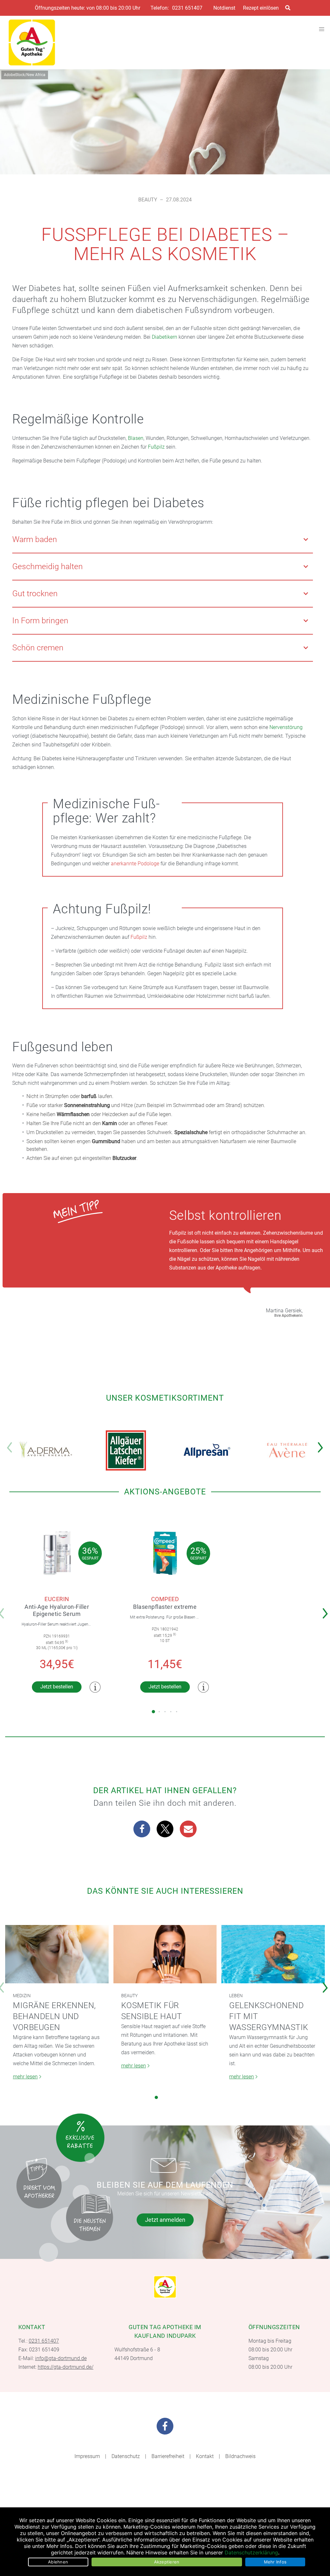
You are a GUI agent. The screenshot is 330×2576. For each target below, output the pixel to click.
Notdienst (224, 8)
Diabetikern (165, 337)
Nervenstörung (286, 727)
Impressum (87, 2456)
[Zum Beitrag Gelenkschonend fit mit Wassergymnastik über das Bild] (273, 1954)
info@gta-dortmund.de (61, 2358)
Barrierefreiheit (168, 2456)
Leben (236, 1996)
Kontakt (205, 2456)
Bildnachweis (240, 2456)
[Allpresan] (207, 1450)
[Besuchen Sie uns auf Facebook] (165, 2426)
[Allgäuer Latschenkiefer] (126, 1450)
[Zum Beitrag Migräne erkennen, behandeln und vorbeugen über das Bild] (57, 1954)
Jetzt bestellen (57, 1687)
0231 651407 (187, 8)
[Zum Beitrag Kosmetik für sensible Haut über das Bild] (165, 1954)
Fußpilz (156, 447)
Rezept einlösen (261, 8)
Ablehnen (58, 2562)
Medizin (22, 1996)
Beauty (148, 200)
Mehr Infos (275, 2562)
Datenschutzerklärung (251, 2552)
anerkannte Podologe (135, 864)
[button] (322, 1443)
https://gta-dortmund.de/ (66, 2367)
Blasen (136, 438)
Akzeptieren (167, 2562)
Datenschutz (126, 2456)
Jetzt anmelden (165, 2220)
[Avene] (287, 1450)
